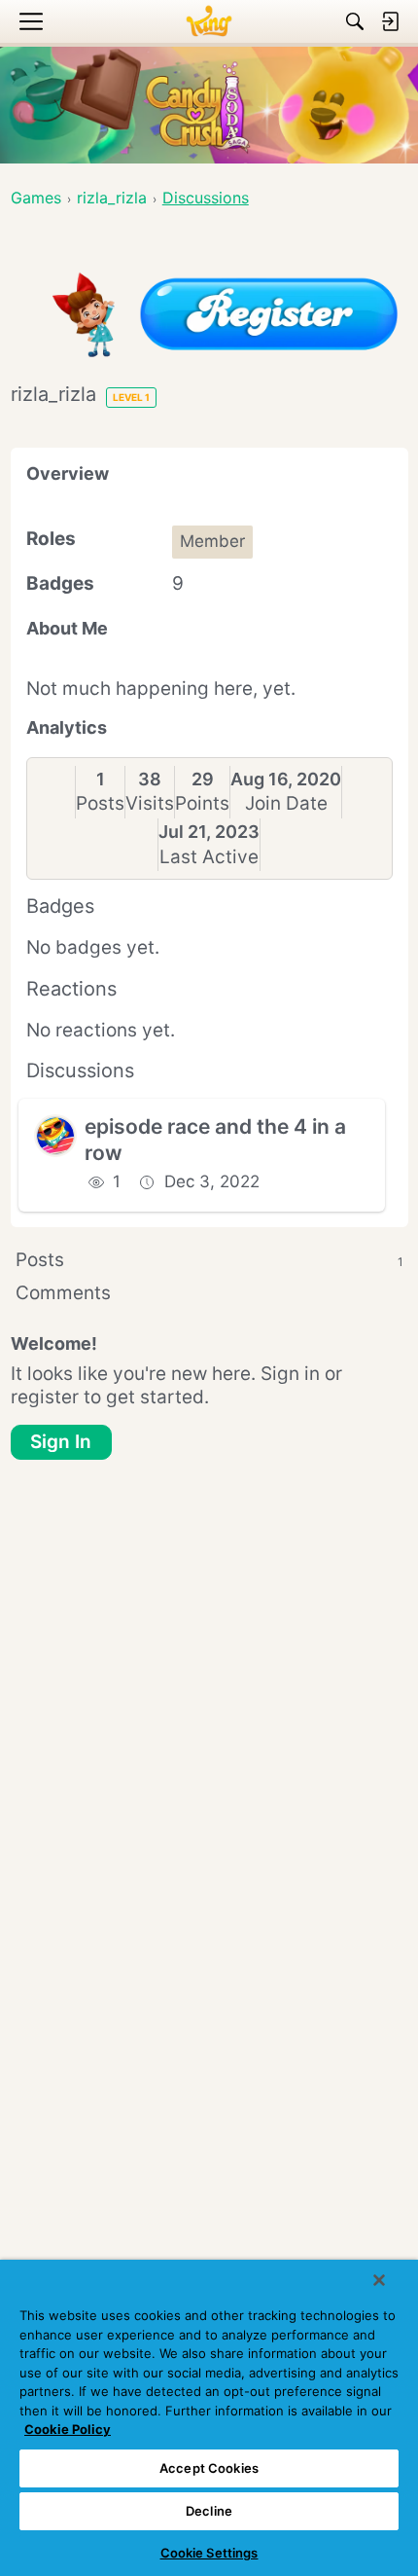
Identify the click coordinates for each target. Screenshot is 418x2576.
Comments (63, 1293)
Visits (150, 803)
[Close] (379, 2280)
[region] (209, 2418)
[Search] (355, 21)
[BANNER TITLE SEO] (209, 21)
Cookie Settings (209, 2553)
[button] (55, 1136)
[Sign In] (390, 21)
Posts (100, 803)
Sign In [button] (61, 1442)
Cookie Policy (68, 2429)
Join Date (286, 803)
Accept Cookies (209, 2468)
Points (202, 803)
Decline (209, 2511)
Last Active (209, 857)
